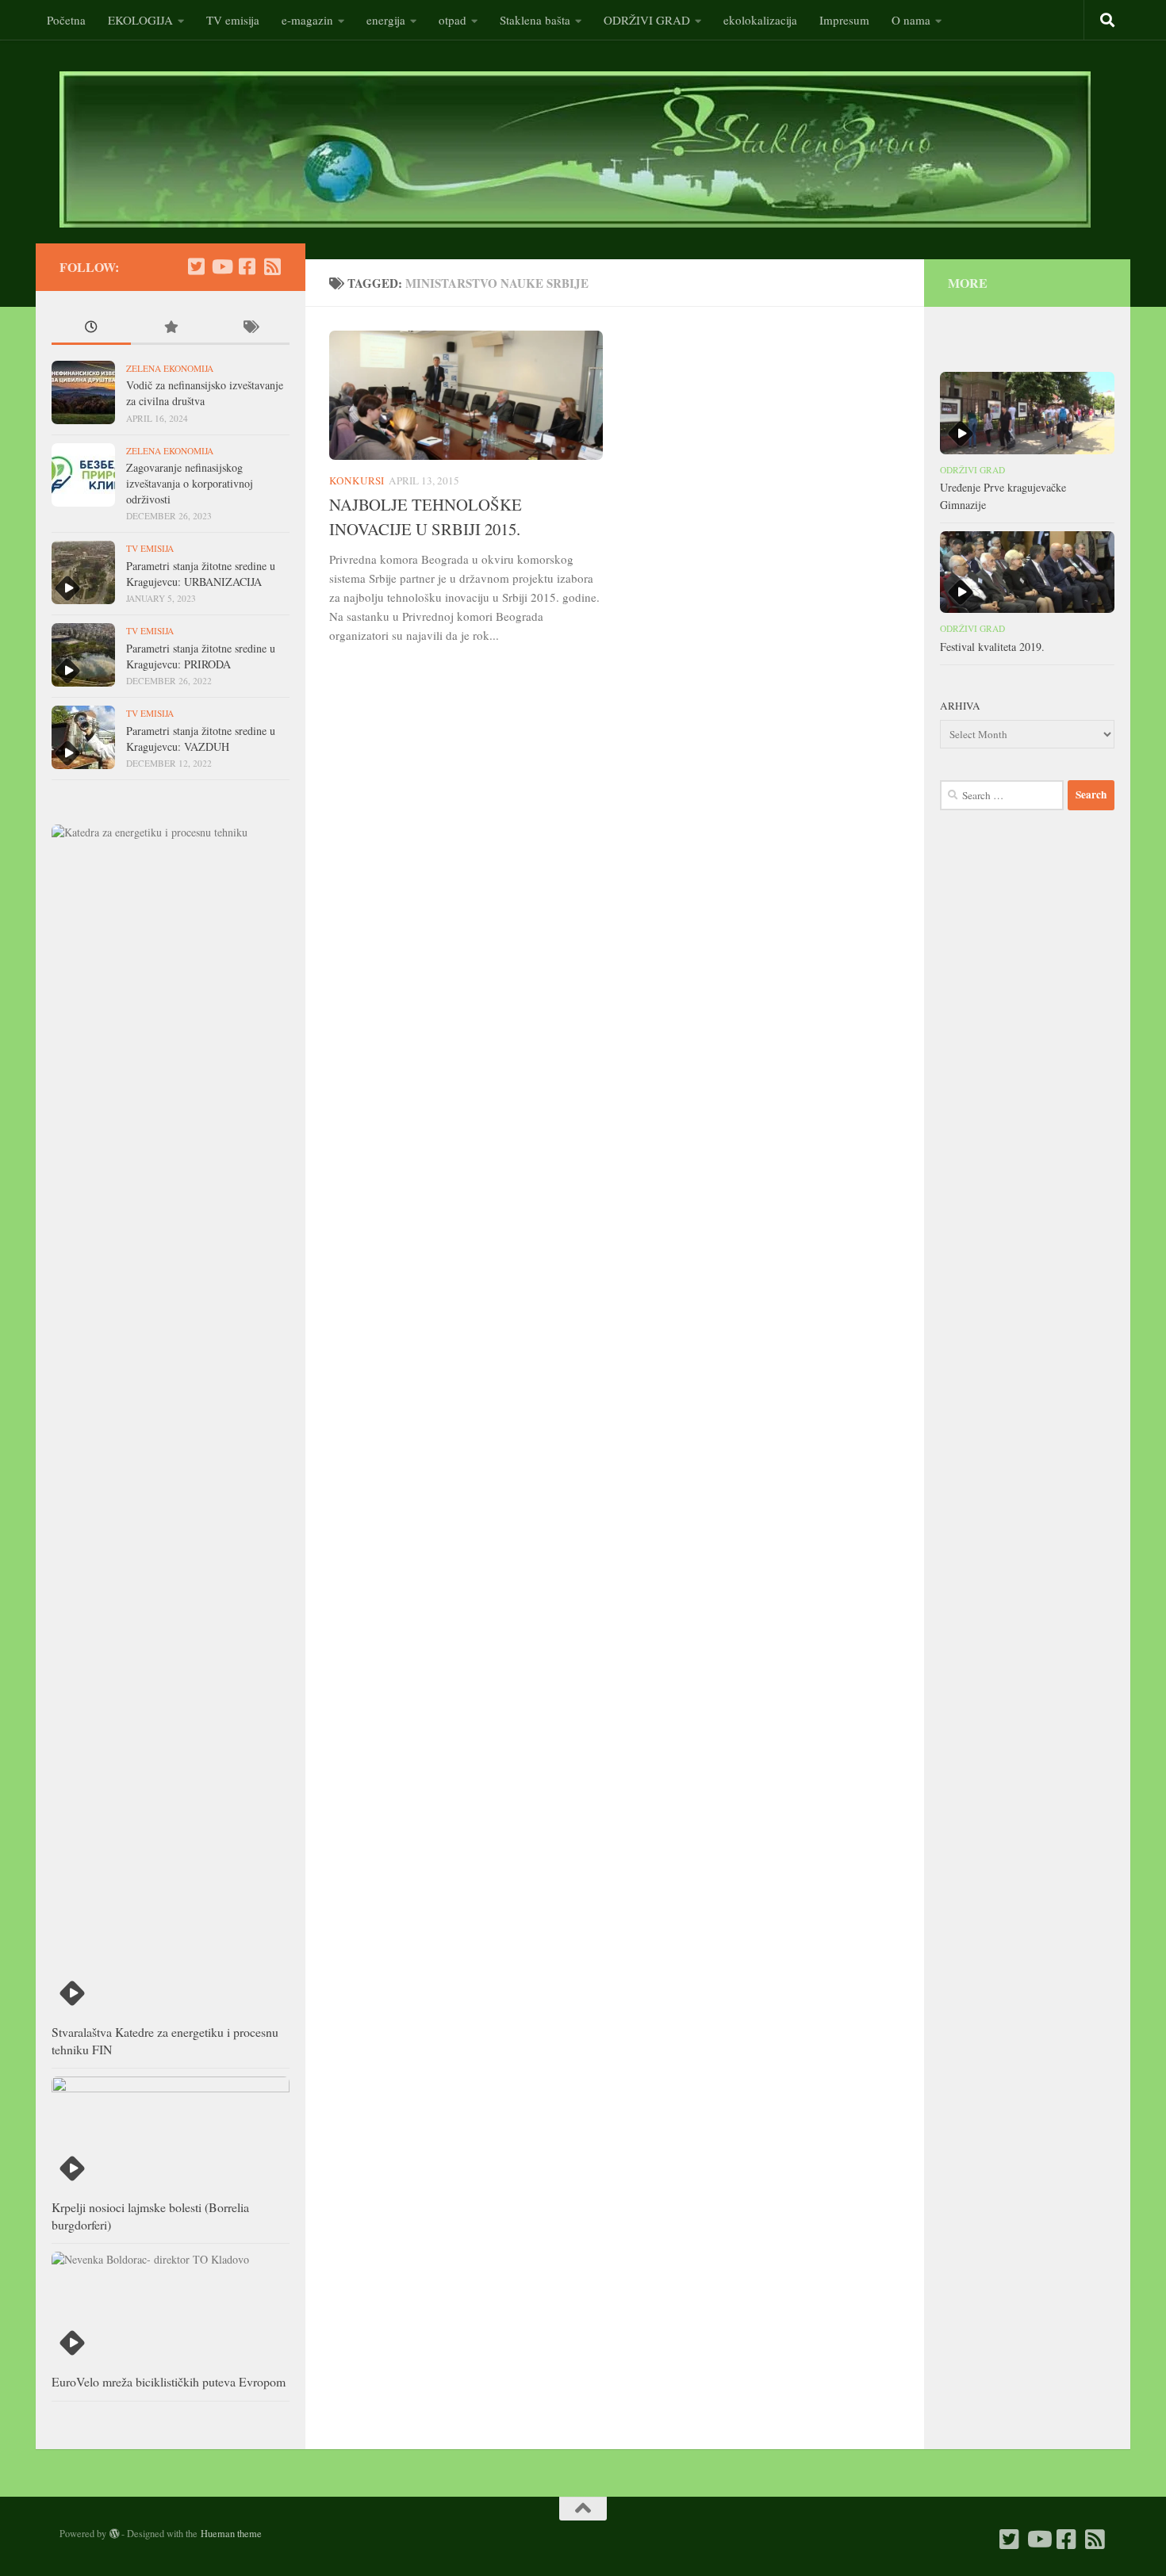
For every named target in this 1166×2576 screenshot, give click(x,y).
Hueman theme (231, 2533)
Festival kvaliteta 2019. (992, 647)
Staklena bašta (535, 20)
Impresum (844, 20)
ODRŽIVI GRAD (647, 20)
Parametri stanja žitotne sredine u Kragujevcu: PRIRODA (201, 656)
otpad (453, 20)
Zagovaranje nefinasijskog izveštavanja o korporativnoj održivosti (190, 483)
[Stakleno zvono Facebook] (247, 266)
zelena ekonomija (170, 368)
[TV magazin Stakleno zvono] (221, 266)
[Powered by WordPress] (114, 2534)
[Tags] (250, 328)
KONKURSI (357, 480)
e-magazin (307, 20)
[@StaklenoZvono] (196, 266)
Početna (66, 20)
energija (386, 20)
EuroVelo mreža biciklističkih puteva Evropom (169, 2381)
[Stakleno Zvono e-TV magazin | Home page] (575, 149)
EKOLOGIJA (140, 20)
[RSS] (272, 266)
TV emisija (233, 20)
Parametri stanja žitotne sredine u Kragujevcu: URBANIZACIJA (201, 574)
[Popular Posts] (171, 328)
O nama (911, 20)
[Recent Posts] (91, 328)
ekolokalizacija (760, 20)
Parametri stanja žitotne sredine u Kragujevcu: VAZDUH (201, 739)
